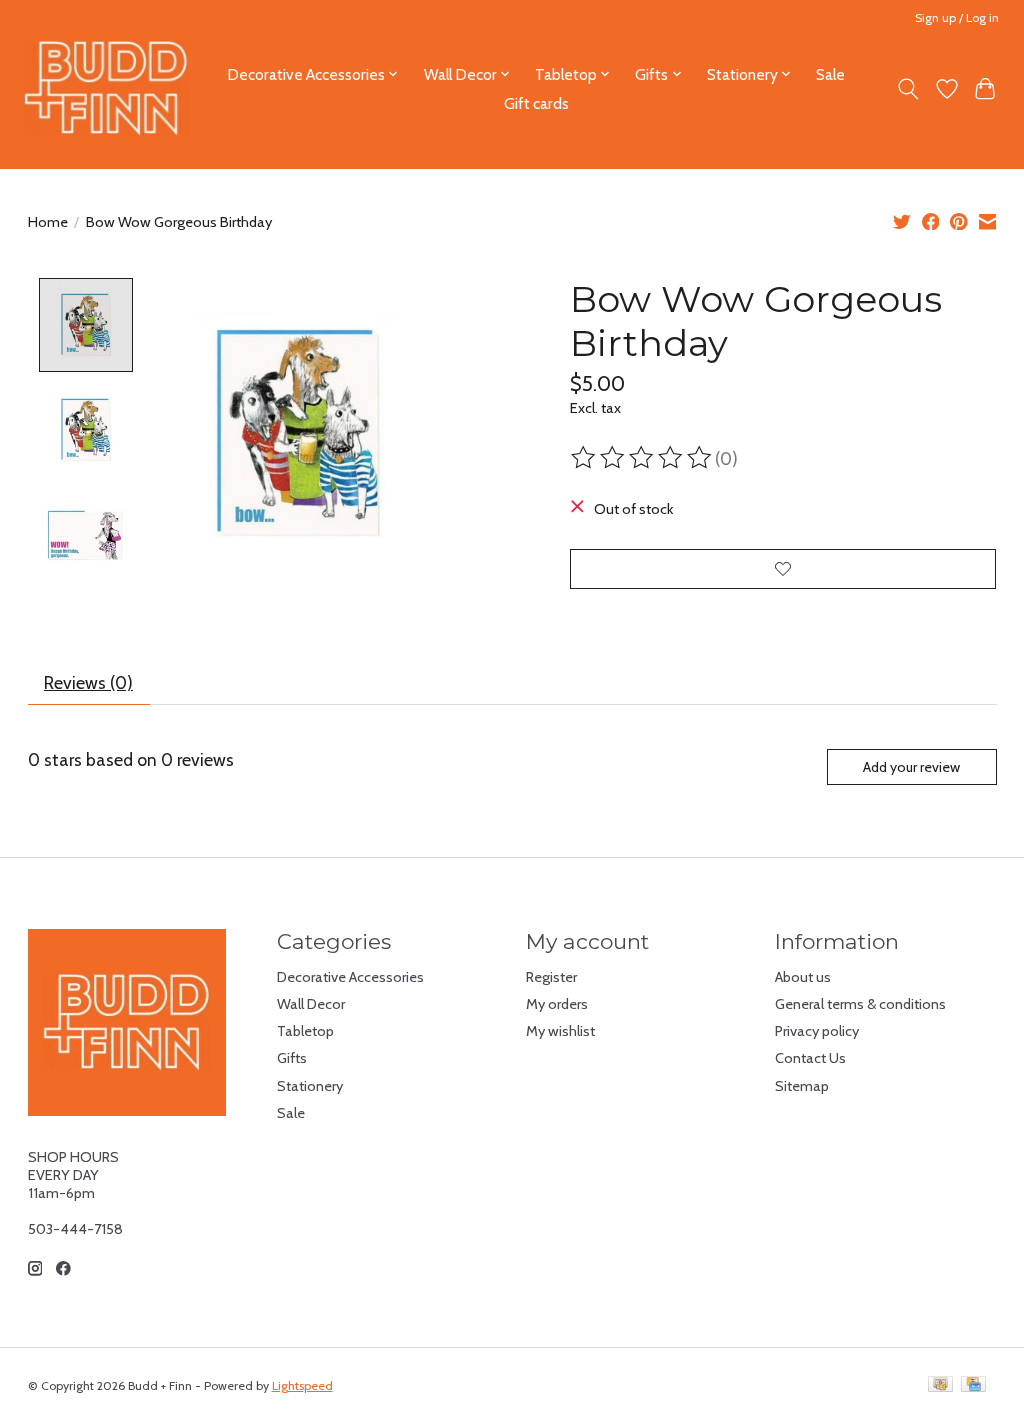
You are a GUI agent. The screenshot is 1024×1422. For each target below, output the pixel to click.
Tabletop (305, 1031)
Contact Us (810, 1058)
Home (48, 222)
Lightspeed (302, 1385)
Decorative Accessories (350, 977)
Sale (830, 74)
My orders (557, 1004)
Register (551, 977)
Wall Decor (311, 1004)
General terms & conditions (860, 1004)
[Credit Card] (973, 1385)
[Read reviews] (643, 458)
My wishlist (560, 1031)
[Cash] (940, 1385)
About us (803, 977)
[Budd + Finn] (106, 88)
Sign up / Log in (957, 17)
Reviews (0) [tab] (88, 682)
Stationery (310, 1086)
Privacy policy (817, 1031)
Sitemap (802, 1086)
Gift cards (536, 103)
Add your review (911, 767)
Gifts (292, 1058)
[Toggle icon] (907, 89)
